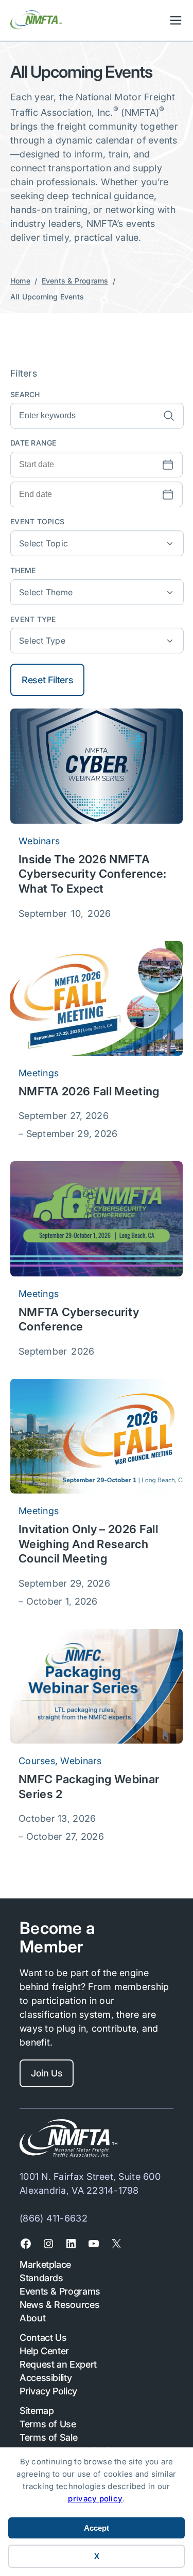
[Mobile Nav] (176, 20)
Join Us (47, 2073)
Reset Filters (47, 680)
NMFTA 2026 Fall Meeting (89, 1091)
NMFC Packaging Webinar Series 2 (89, 1787)
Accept (97, 2528)
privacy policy (95, 2499)
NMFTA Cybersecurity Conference (79, 1319)
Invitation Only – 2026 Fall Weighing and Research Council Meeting (88, 1544)
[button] (97, 543)
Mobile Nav (176, 20)
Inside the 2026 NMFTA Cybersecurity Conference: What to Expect (92, 874)
